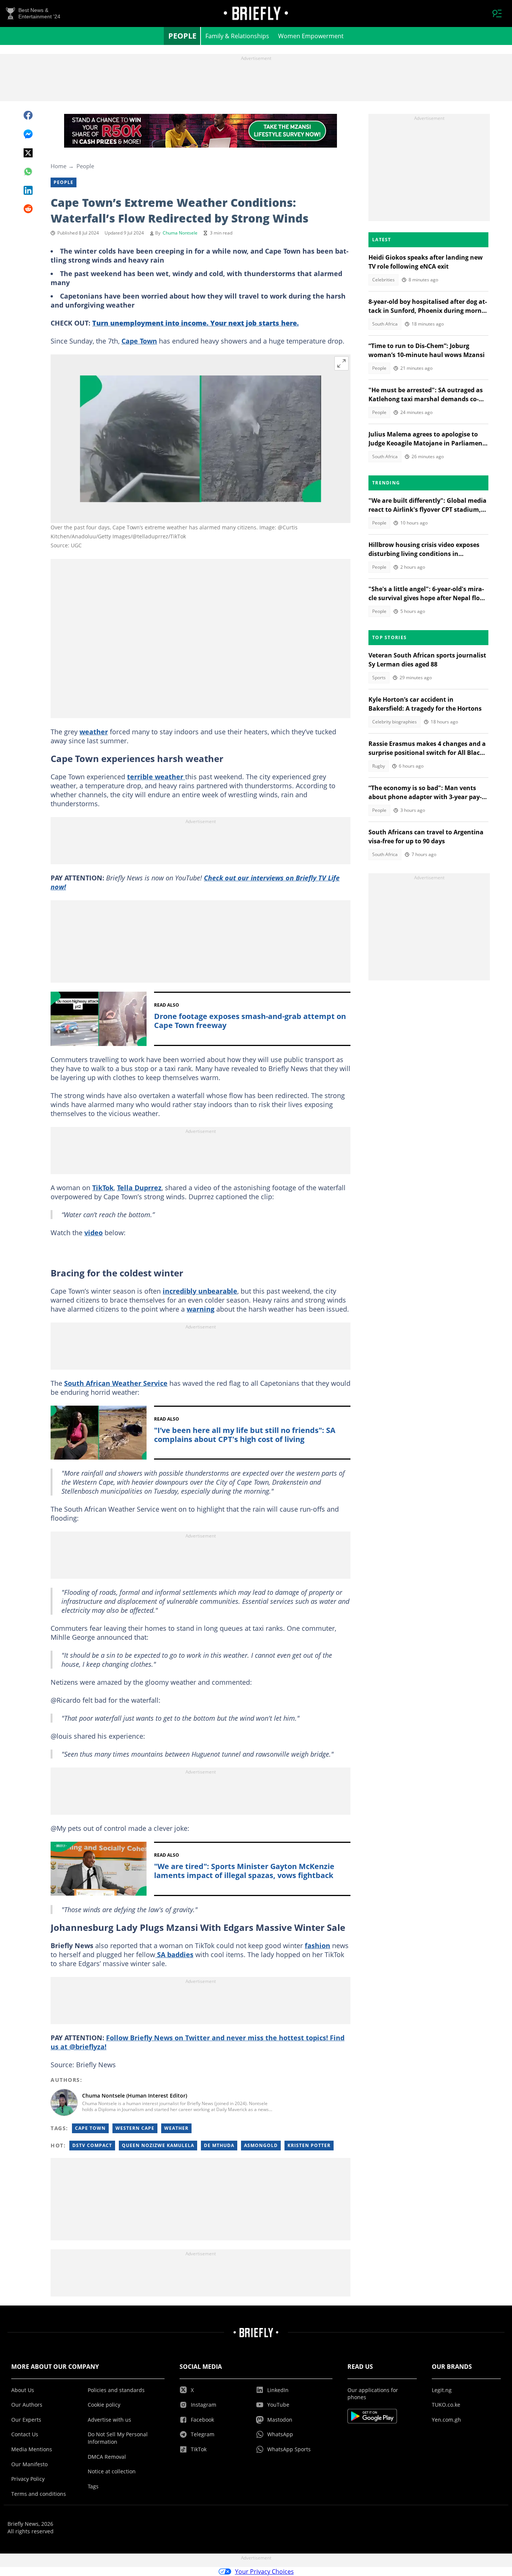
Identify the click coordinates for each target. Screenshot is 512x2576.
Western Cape (135, 2128)
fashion (317, 1945)
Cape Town (139, 341)
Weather (176, 2128)
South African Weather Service (116, 1383)
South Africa (385, 324)
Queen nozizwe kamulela (158, 2145)
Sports (379, 678)
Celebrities (383, 280)
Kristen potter (309, 2145)
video (94, 1233)
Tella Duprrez (139, 1188)
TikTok (103, 1188)
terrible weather (156, 777)
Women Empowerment (311, 36)
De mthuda (219, 2145)
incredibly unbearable (200, 1291)
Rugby (379, 766)
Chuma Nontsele (180, 233)
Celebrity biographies (394, 722)
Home (58, 166)
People (182, 36)
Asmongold (261, 2145)
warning (201, 1309)
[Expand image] (341, 363)
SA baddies (174, 1954)
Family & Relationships (237, 36)
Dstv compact (92, 2145)
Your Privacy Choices (264, 2572)
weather (94, 732)
